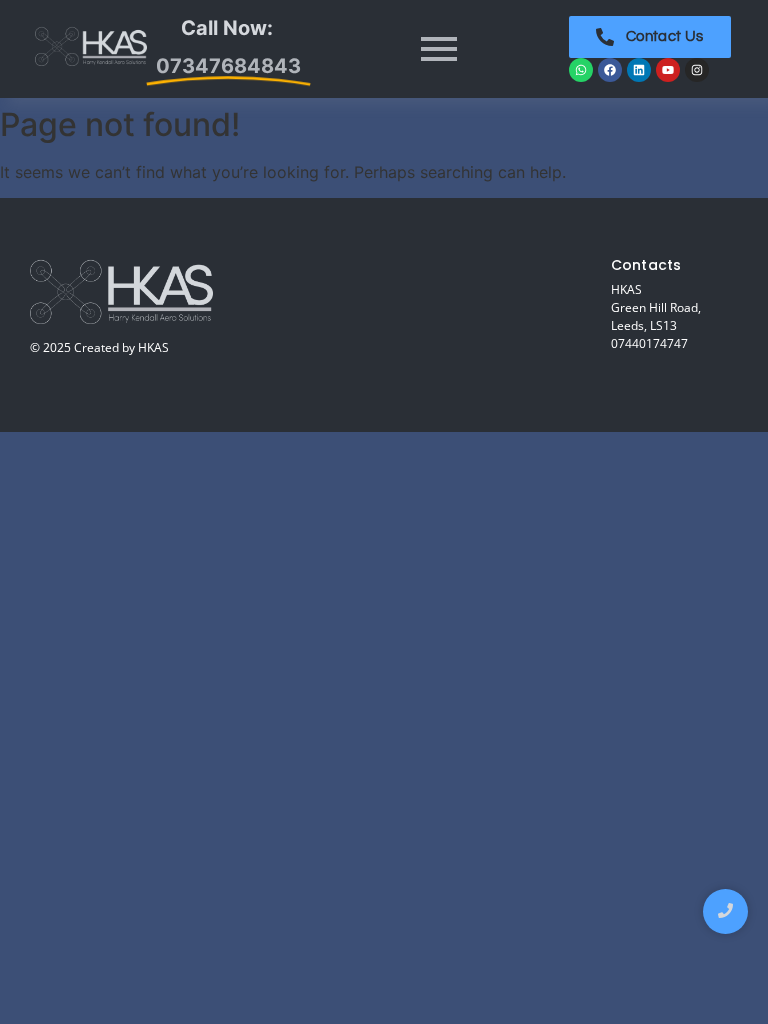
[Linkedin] (639, 70)
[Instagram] (697, 70)
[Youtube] (668, 70)
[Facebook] (610, 70)
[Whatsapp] (581, 70)
